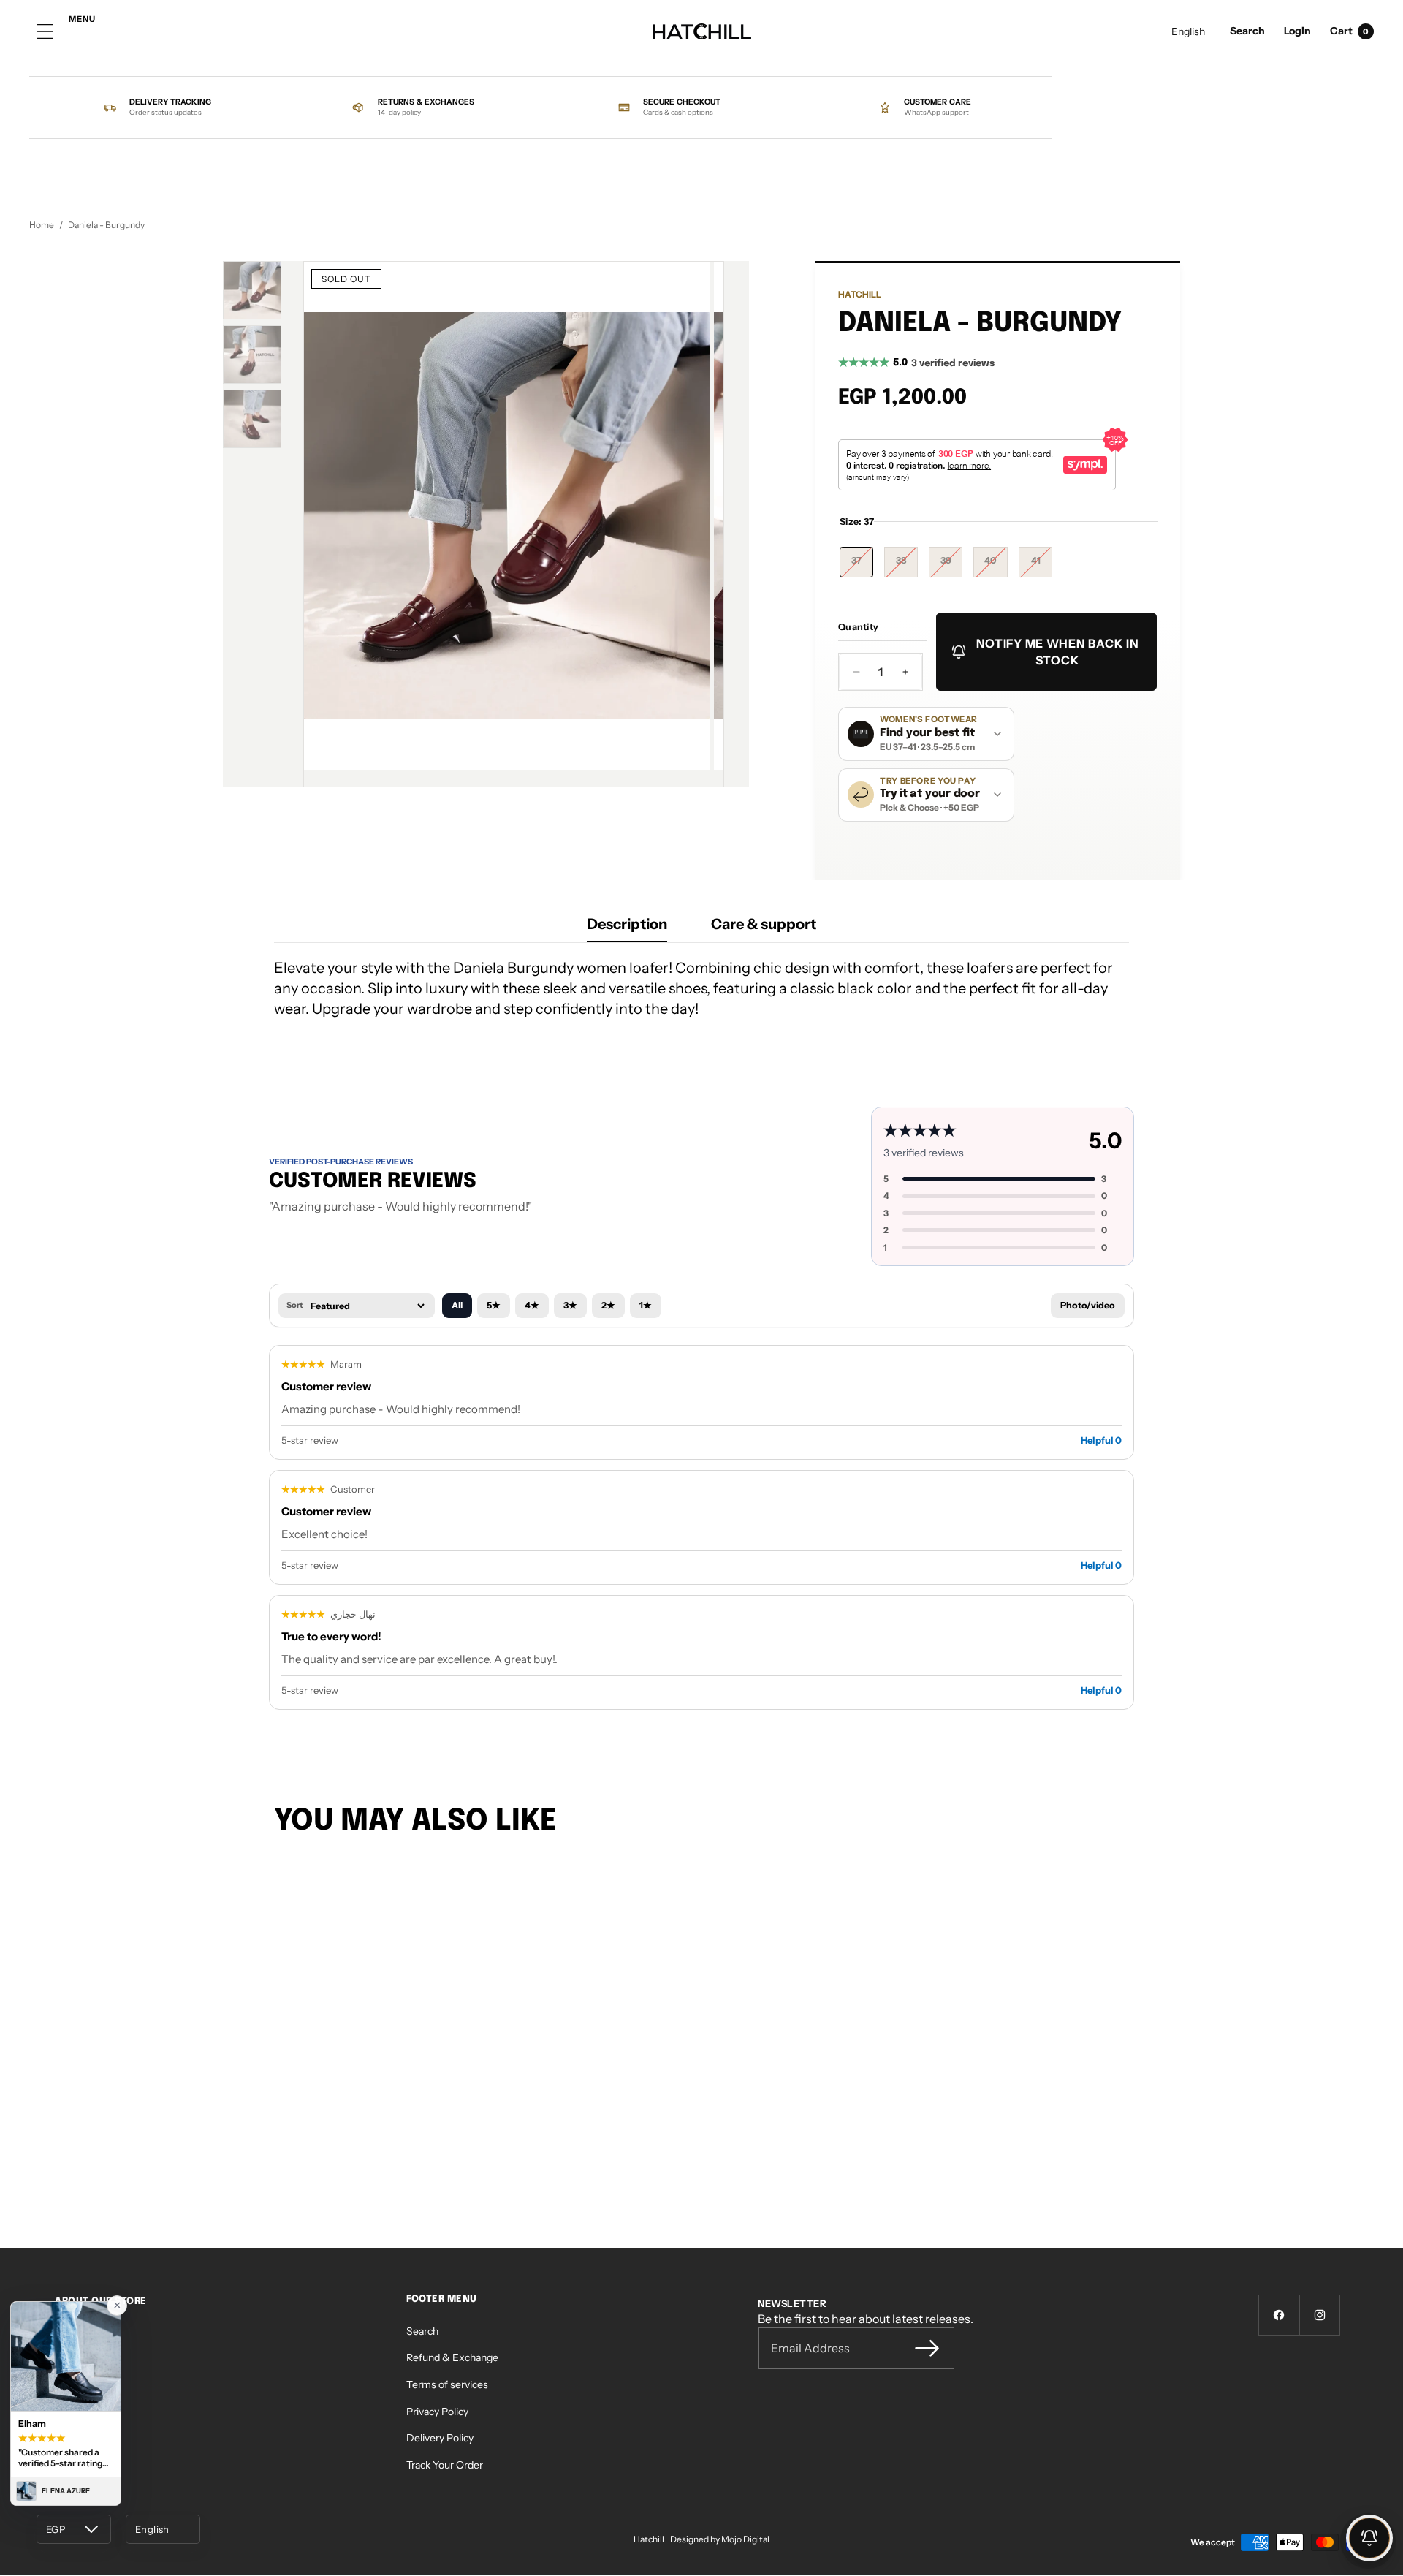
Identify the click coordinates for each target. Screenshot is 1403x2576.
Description (627, 924)
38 (907, 566)
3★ (570, 1305)
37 (862, 566)
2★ (608, 1305)
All (457, 1305)
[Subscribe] (927, 2348)
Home (42, 225)
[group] (252, 290)
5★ (494, 1305)
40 (996, 566)
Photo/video (1088, 1305)
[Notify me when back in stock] (1369, 2538)
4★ (532, 1305)
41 (1042, 566)
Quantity (858, 627)
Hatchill (860, 294)
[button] (1247, 32)
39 (951, 566)
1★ (646, 1305)
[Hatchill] (702, 32)
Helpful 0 (1101, 1440)
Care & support (764, 924)
